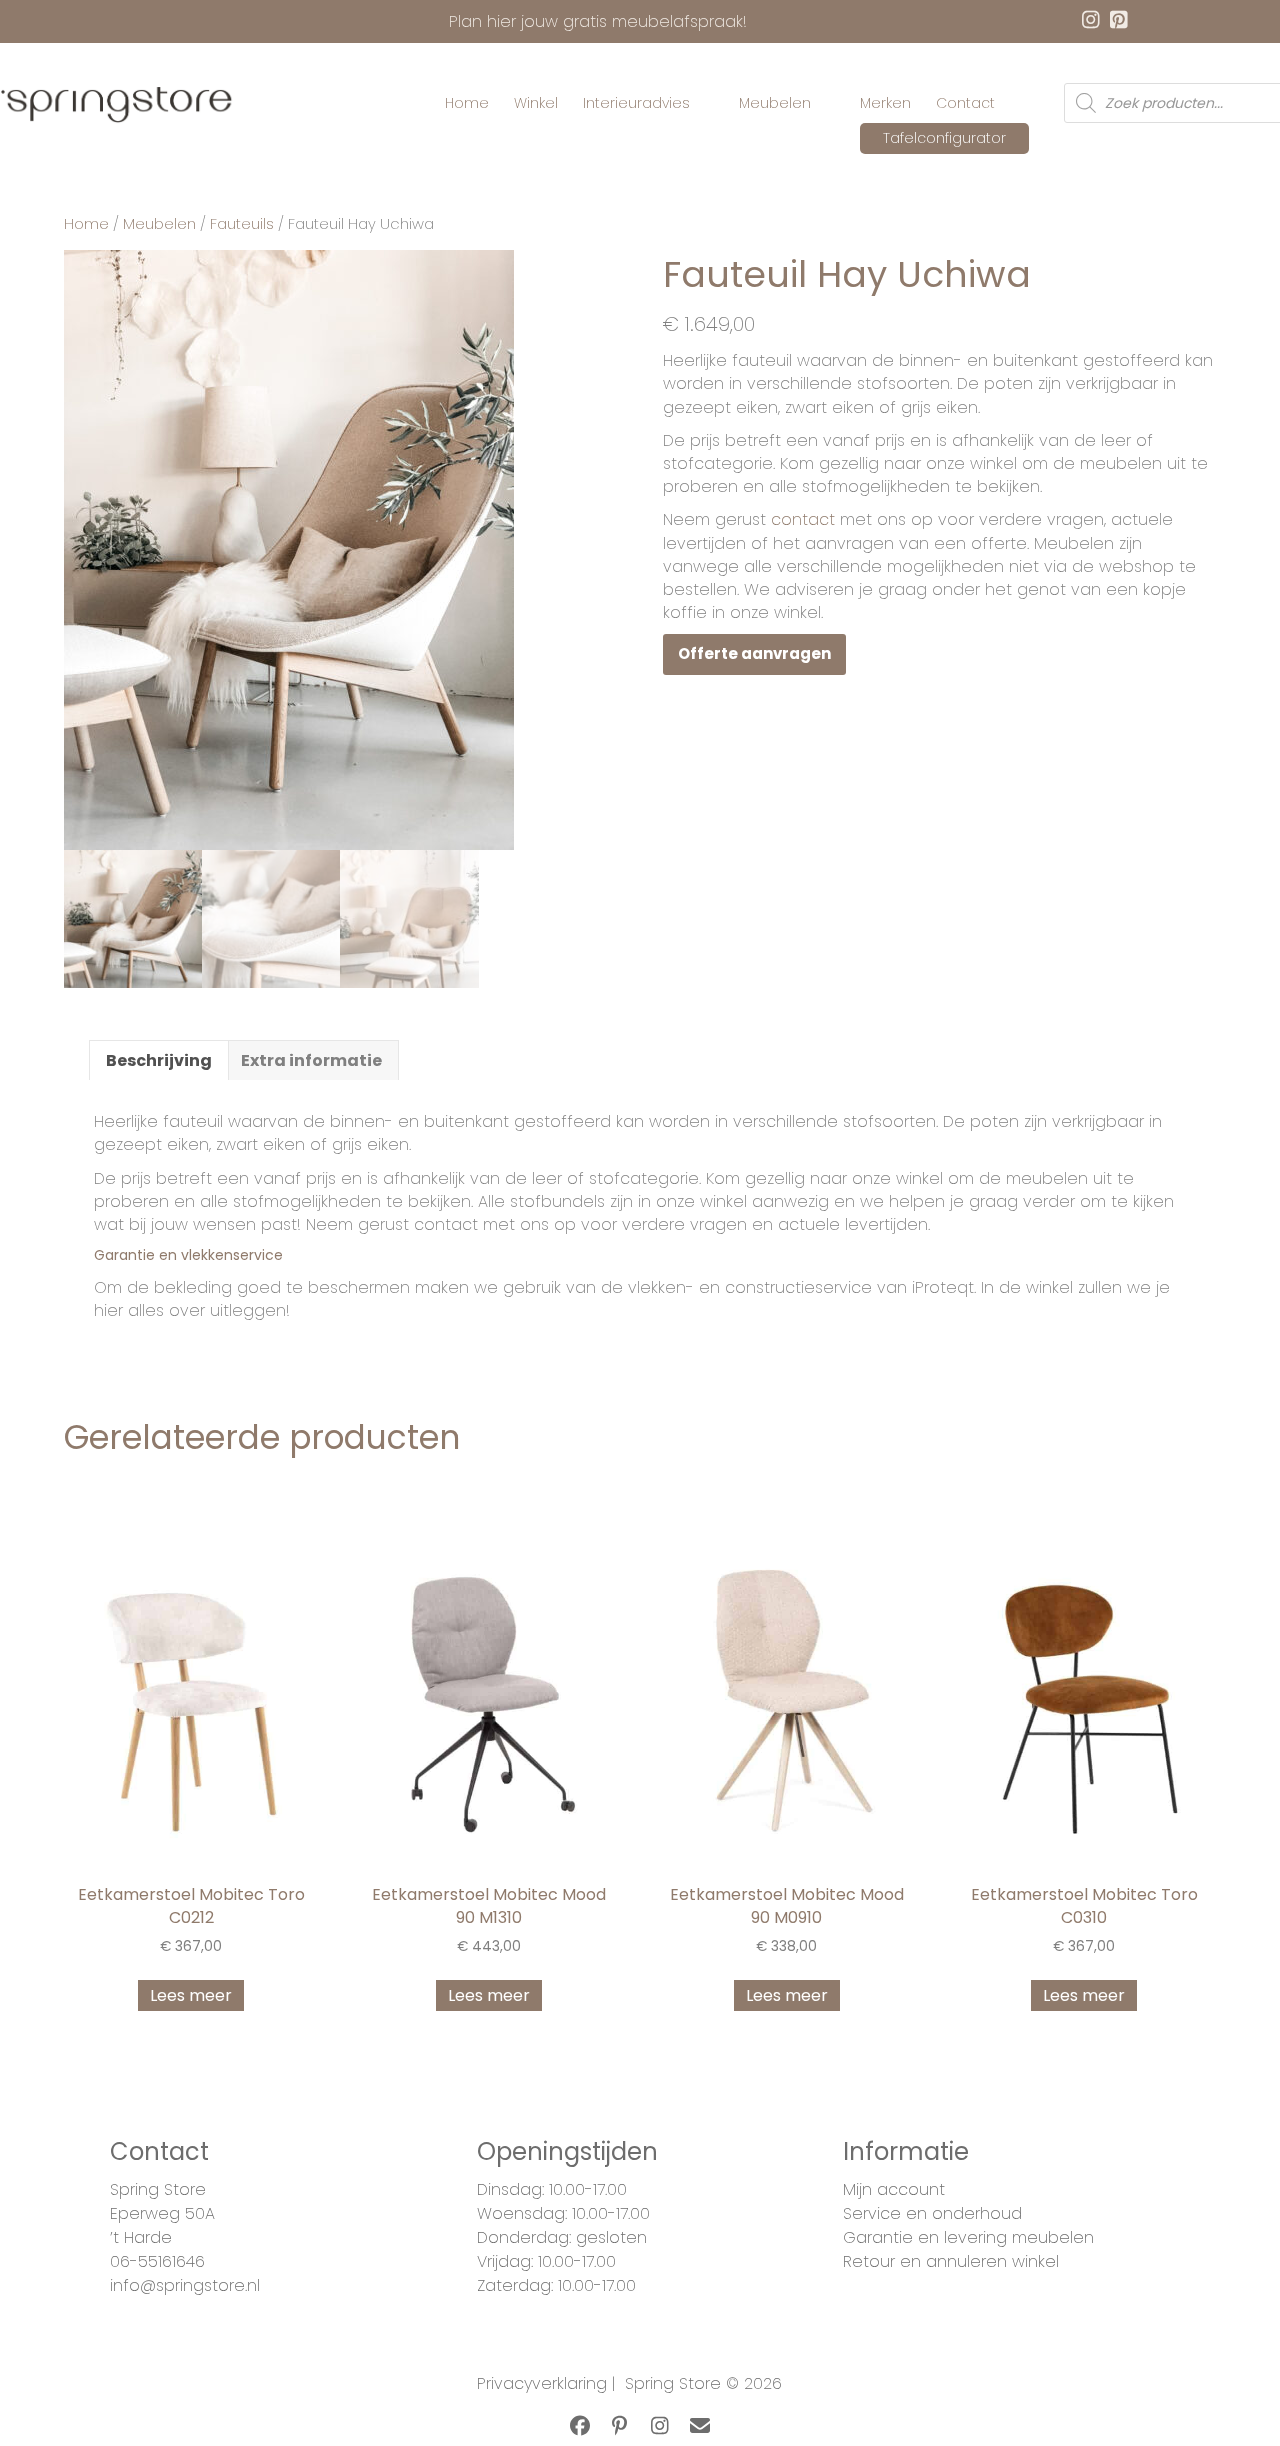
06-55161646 (157, 2261)
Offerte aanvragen (754, 653)
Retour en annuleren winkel (951, 2261)
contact (803, 519)
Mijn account (894, 2189)
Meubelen (159, 224)
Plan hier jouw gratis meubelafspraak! (598, 21)
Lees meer (191, 1995)
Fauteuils (242, 224)
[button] (580, 2426)
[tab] (159, 1060)
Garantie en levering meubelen (968, 2237)
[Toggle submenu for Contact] (1009, 103)
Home (86, 224)
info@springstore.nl (185, 2285)
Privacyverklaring (542, 2383)
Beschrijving (159, 1060)
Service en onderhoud (932, 2213)
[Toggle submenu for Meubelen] (825, 103)
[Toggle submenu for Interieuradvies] (704, 103)
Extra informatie (311, 1060)
